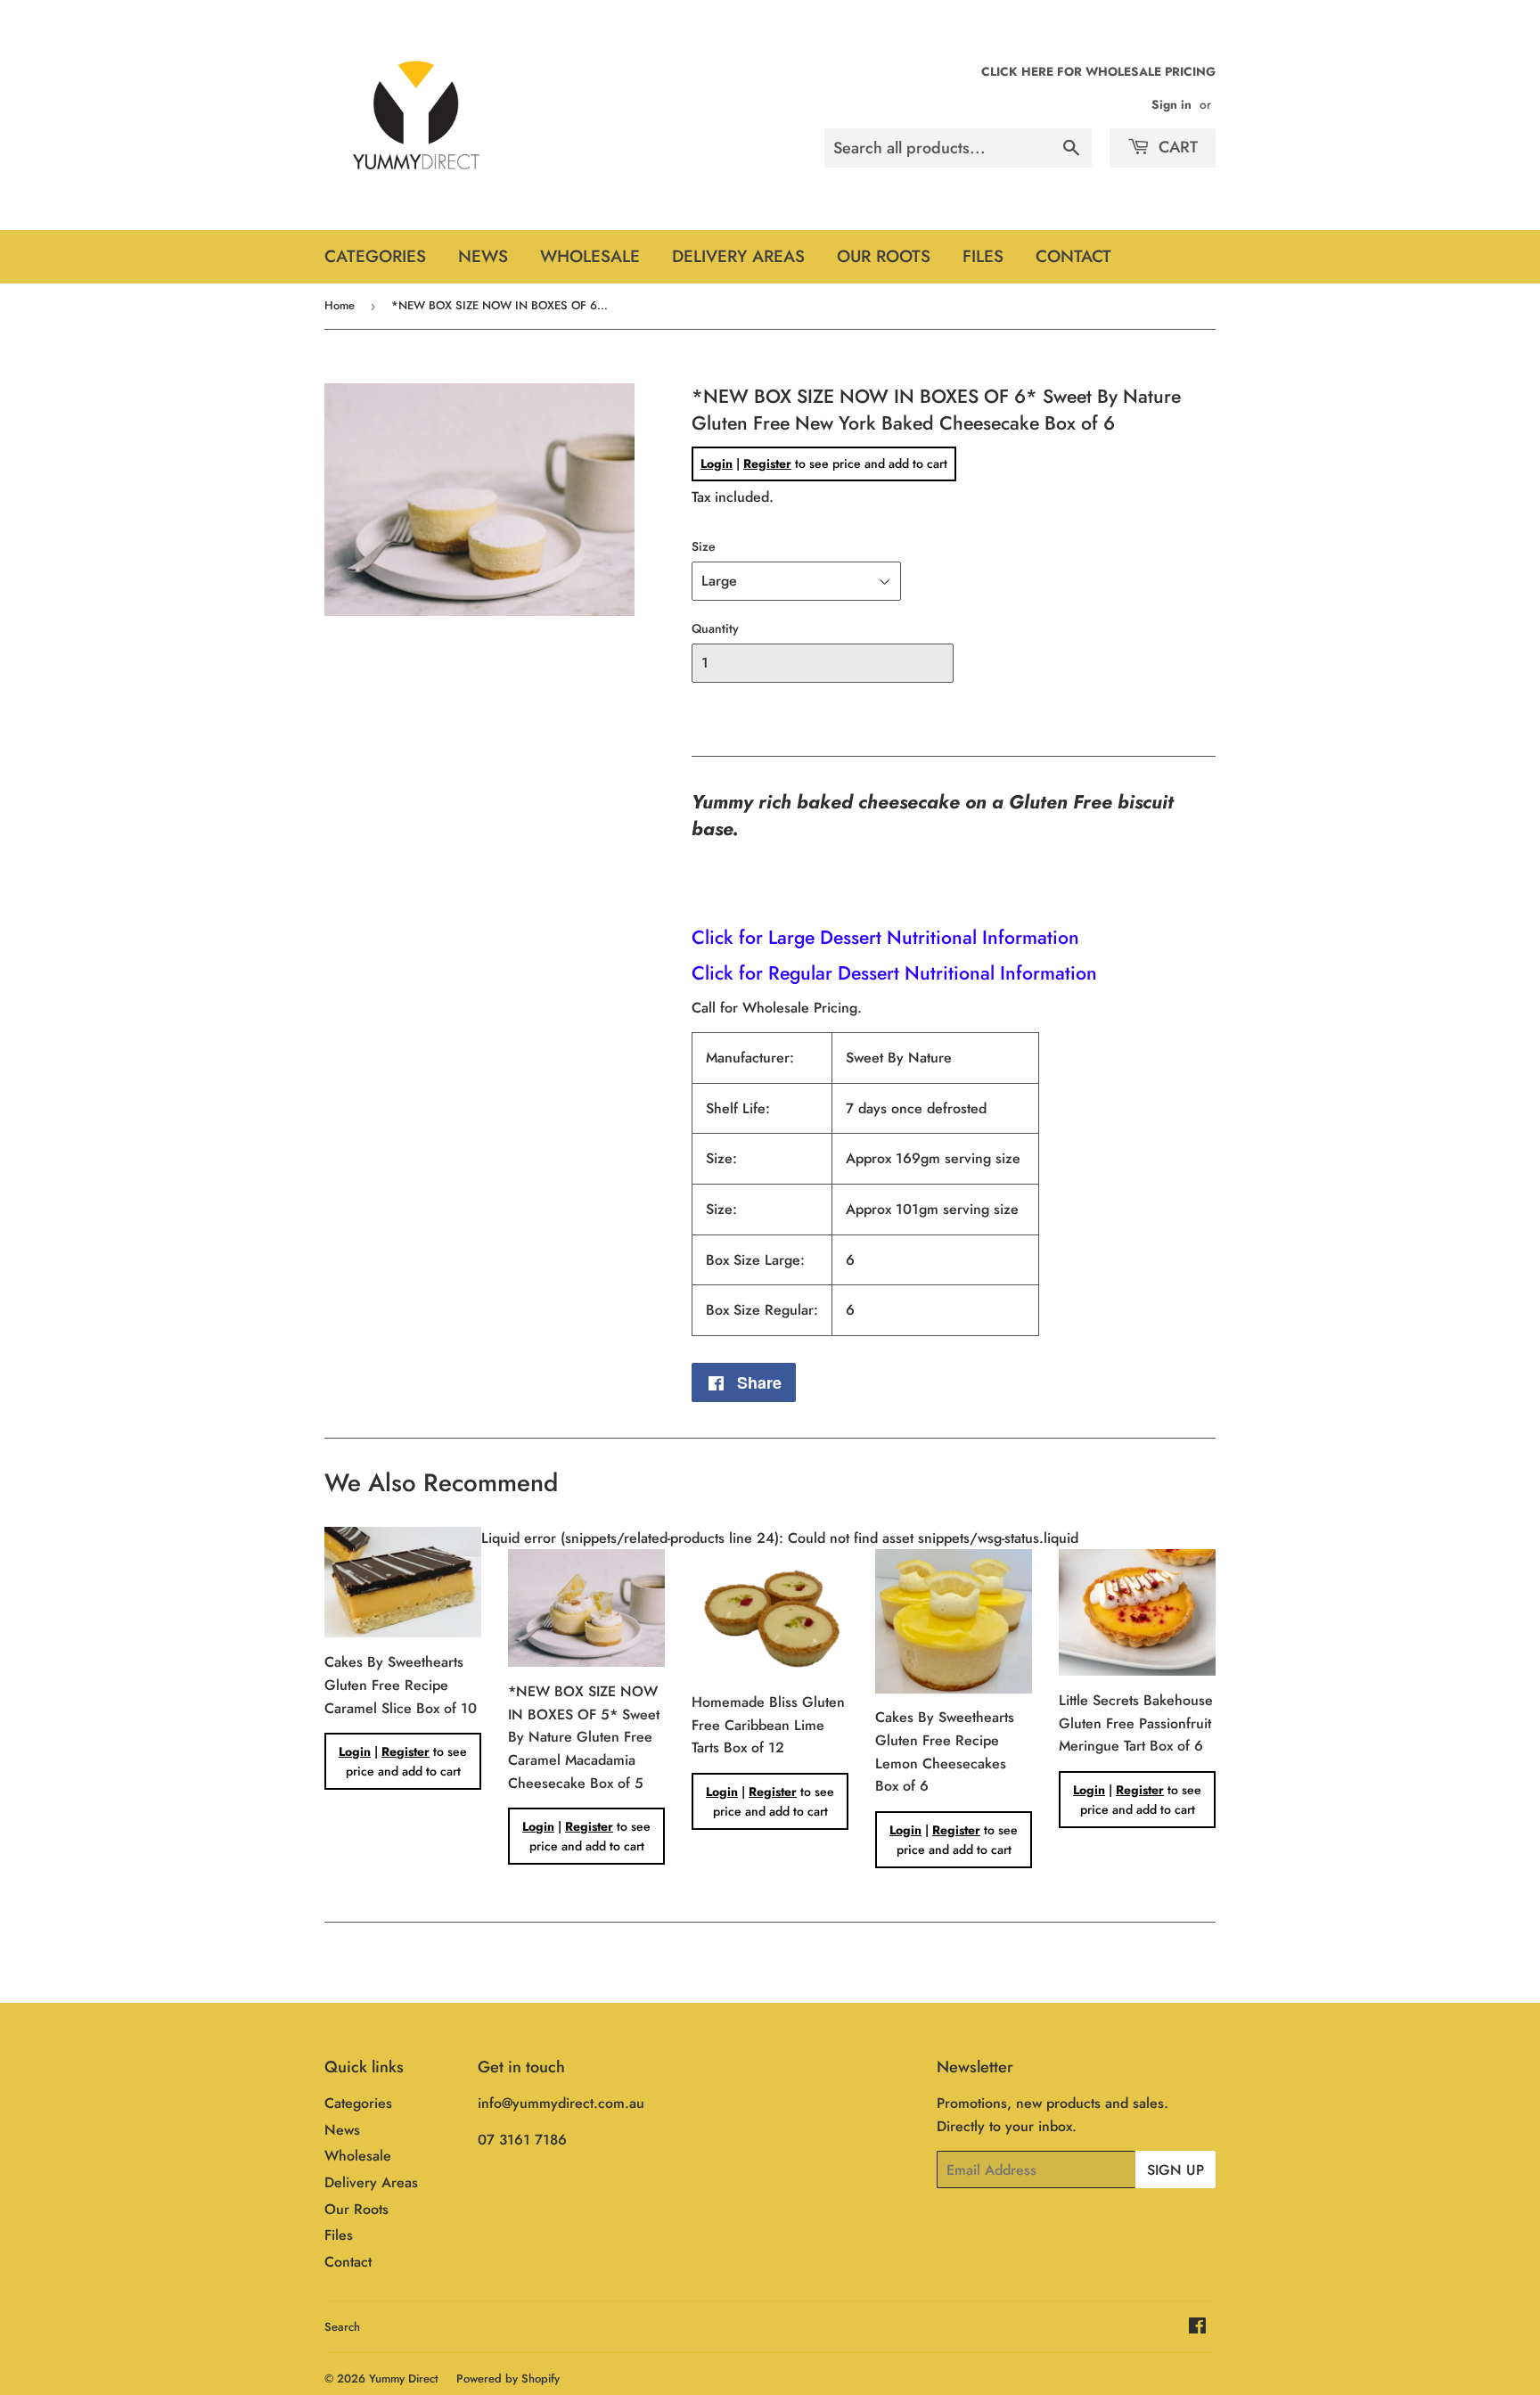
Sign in (1171, 104)
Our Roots (884, 256)
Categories (375, 256)
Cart (1176, 147)
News (483, 256)
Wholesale (590, 256)
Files (983, 256)
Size (704, 546)
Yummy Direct (404, 2379)
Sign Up (1175, 2170)
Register (767, 463)
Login (717, 463)
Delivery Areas (738, 256)
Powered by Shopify (508, 2379)
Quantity (715, 628)
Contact (1073, 256)
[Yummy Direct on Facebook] (1197, 2328)
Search (342, 2327)
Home (340, 305)
